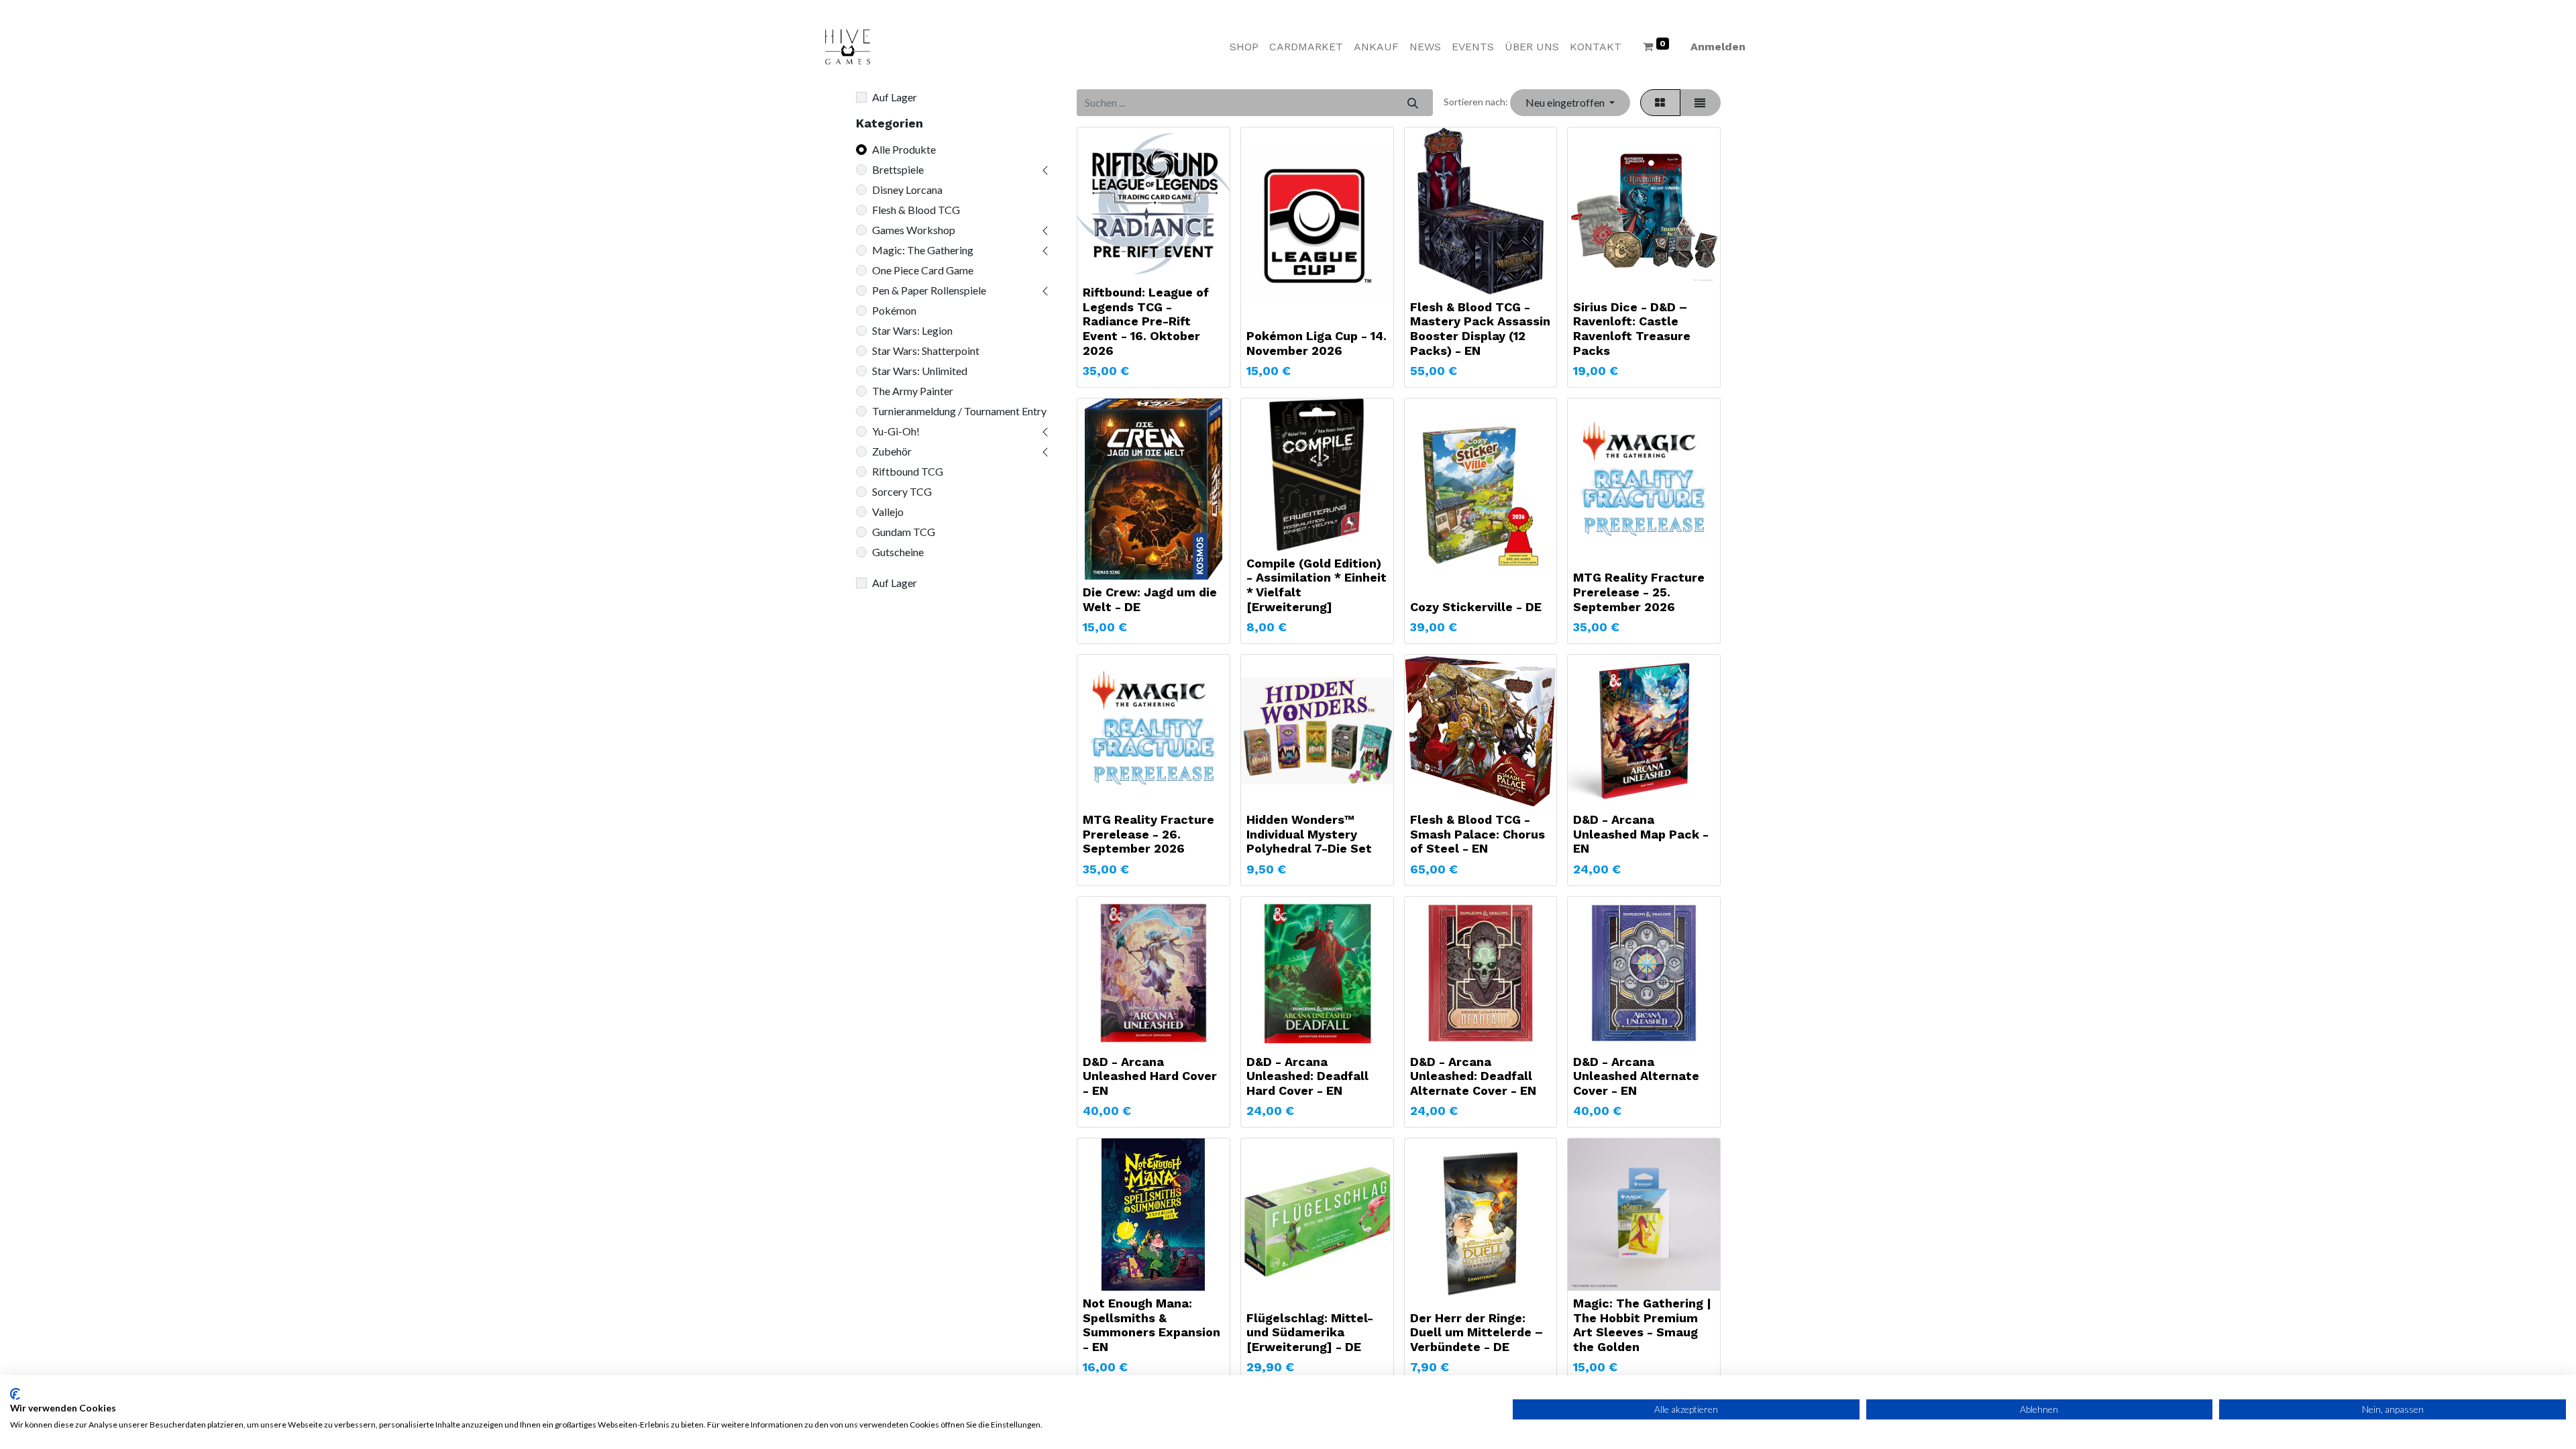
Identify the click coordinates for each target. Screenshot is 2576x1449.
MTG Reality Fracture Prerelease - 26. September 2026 (1148, 834)
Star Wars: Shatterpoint (926, 351)
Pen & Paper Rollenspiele (929, 290)
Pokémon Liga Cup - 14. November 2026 (1317, 343)
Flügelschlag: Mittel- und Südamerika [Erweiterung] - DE (1310, 1332)
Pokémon (894, 310)
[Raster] (1660, 103)
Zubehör (892, 451)
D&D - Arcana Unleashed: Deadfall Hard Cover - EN (1307, 1076)
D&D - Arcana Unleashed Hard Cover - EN (1150, 1076)
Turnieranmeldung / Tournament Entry (959, 411)
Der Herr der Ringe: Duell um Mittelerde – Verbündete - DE (1477, 1332)
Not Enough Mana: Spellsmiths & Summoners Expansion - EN (1151, 1325)
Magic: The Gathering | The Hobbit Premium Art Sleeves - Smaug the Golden (1642, 1325)
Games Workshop (914, 230)
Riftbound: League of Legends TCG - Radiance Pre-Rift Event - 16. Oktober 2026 (1146, 321)
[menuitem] (1244, 47)
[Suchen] (1412, 103)
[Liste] (1700, 103)
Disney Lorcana (907, 190)
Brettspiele (898, 169)
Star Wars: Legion (912, 330)
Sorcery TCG (902, 491)
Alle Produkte (904, 149)
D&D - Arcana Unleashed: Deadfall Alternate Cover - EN (1473, 1076)
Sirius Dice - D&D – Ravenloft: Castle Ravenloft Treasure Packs (1632, 329)
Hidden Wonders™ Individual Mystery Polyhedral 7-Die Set (1309, 834)
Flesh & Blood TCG (916, 210)
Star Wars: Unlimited (920, 371)
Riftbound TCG (908, 471)
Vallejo (888, 512)
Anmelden (1718, 47)
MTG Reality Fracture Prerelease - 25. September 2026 (1639, 592)
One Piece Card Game (923, 270)
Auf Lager (895, 97)
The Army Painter (913, 391)
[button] (1570, 103)
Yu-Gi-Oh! (896, 431)
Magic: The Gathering (923, 250)
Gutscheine (898, 552)
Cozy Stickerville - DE (1476, 607)
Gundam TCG (904, 532)
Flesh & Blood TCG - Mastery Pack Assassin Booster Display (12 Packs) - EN (1480, 329)
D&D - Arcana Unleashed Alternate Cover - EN (1636, 1076)
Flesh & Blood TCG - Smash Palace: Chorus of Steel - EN (1478, 834)
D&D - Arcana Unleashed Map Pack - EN (1641, 834)
